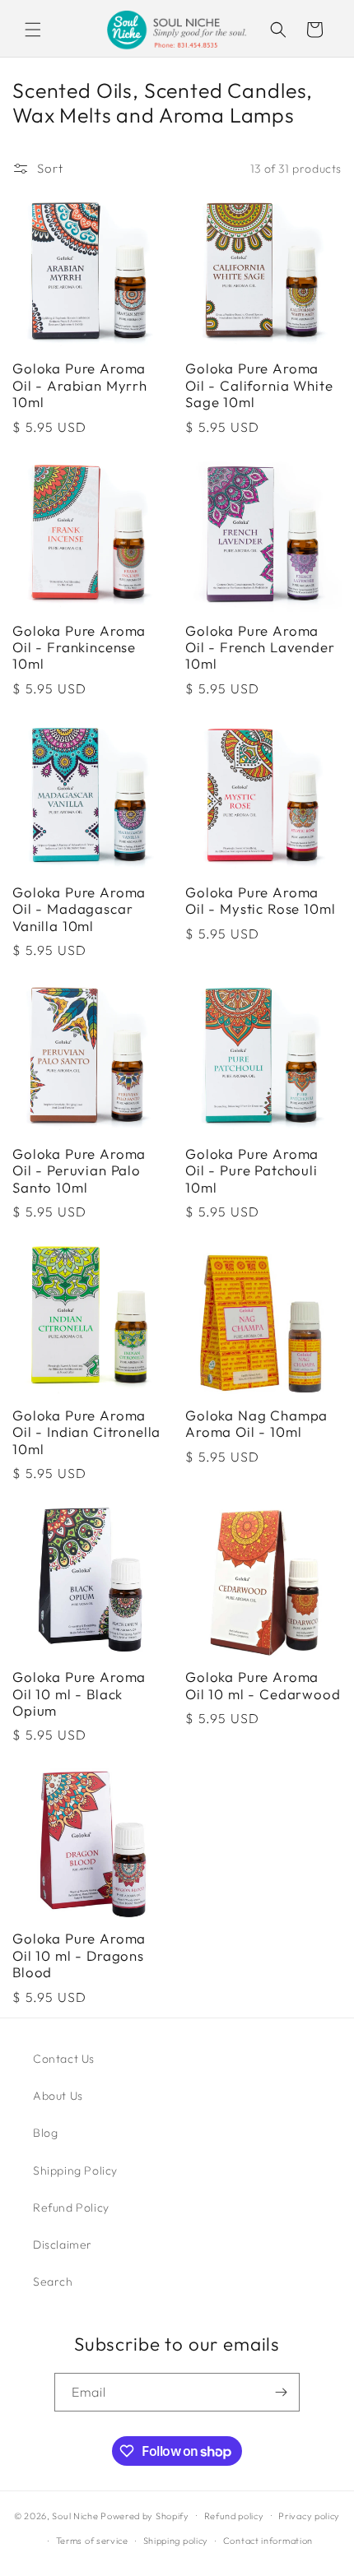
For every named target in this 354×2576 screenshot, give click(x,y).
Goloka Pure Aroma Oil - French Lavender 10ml (260, 648)
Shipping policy (176, 2541)
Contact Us (64, 2059)
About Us (58, 2096)
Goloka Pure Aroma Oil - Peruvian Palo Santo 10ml (79, 1171)
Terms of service (92, 2541)
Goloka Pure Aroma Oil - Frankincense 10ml (79, 648)
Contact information (268, 2541)
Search (53, 2282)
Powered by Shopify (145, 2515)
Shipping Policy (75, 2171)
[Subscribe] (281, 2392)
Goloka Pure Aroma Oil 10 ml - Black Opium (79, 1694)
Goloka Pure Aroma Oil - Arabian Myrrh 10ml (80, 385)
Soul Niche (75, 2515)
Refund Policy (71, 2208)
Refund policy (234, 2516)
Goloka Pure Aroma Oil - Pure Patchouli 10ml (252, 1171)
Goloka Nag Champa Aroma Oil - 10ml (256, 1424)
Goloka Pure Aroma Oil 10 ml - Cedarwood (263, 1685)
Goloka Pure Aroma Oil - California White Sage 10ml (259, 385)
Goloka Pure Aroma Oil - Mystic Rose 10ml (260, 901)
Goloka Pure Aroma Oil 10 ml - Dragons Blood (79, 1955)
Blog (45, 2133)
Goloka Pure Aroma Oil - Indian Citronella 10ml (86, 1432)
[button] (33, 30)
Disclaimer (63, 2245)
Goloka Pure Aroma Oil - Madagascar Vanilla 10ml (79, 909)
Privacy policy (309, 2516)
